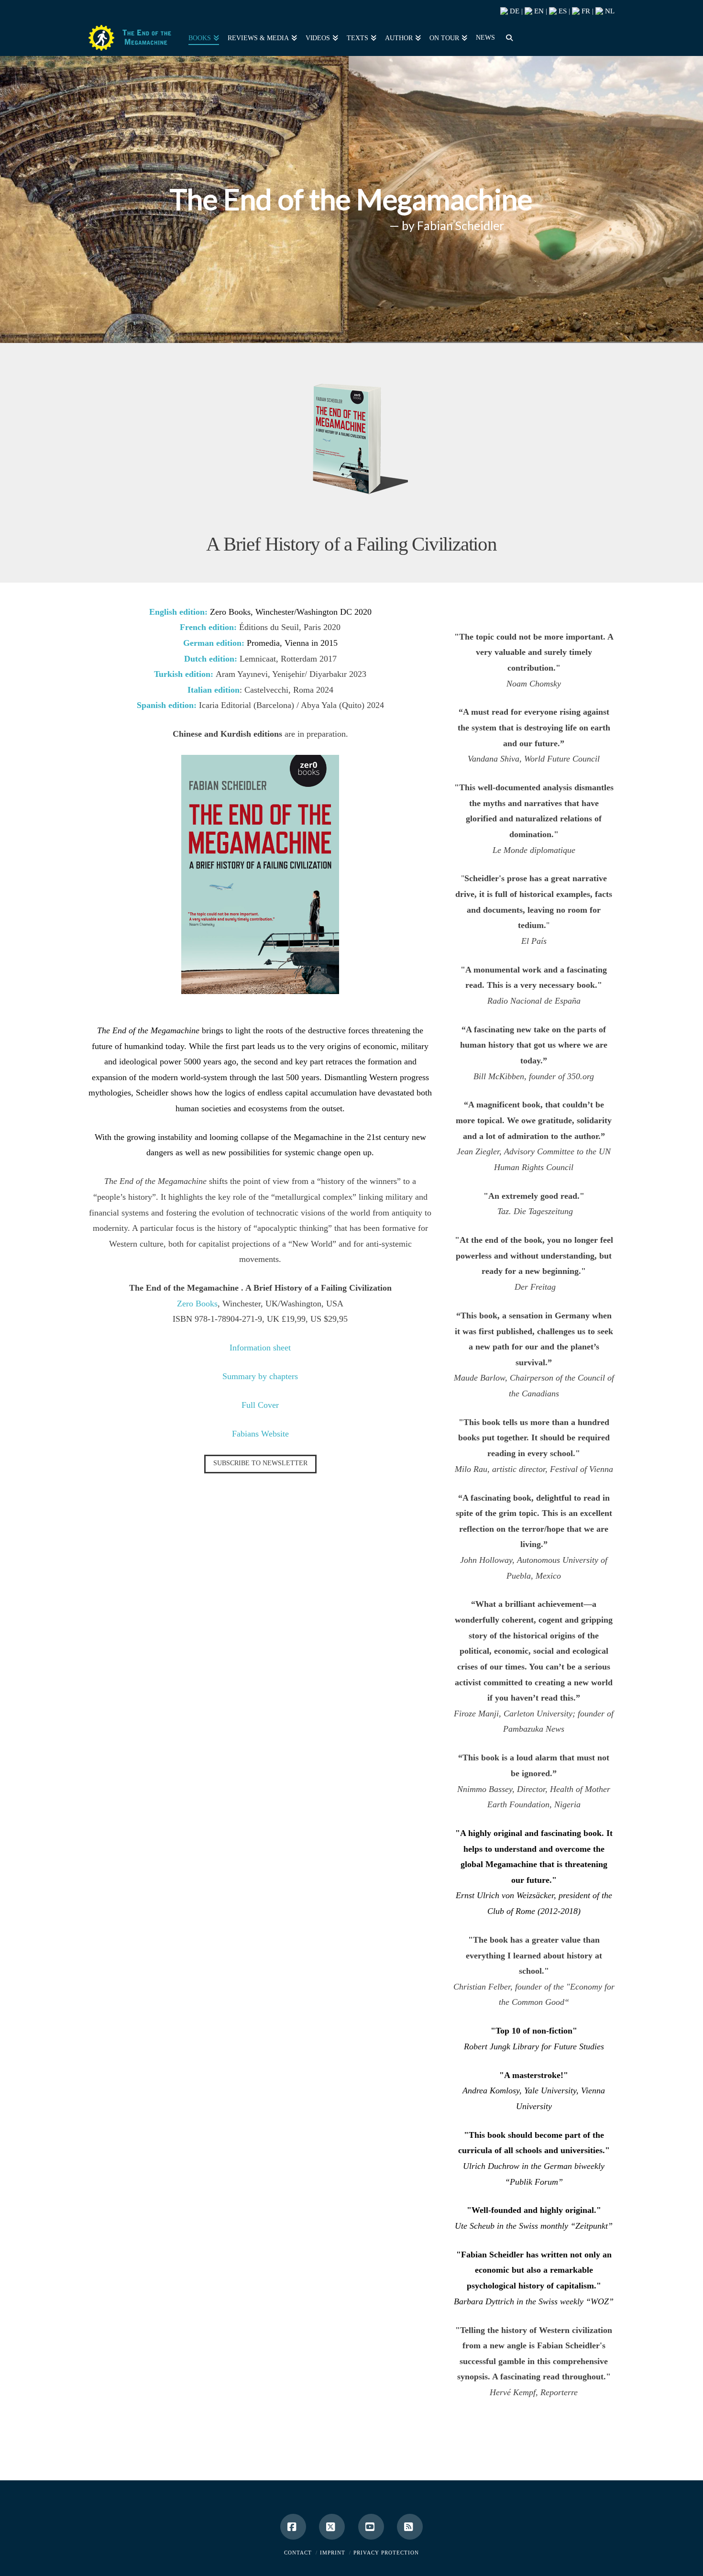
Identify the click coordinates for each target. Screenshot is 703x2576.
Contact (298, 2553)
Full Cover (260, 1405)
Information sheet (260, 1348)
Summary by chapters (260, 1376)
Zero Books (197, 1304)
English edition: (180, 612)
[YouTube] (371, 2527)
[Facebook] (293, 2527)
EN (538, 11)
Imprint (333, 2553)
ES (562, 11)
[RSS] (410, 2527)
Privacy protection (386, 2553)
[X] (332, 2527)
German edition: (214, 643)
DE (514, 11)
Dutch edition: (211, 659)
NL (609, 11)
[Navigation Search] (507, 37)
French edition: (208, 627)
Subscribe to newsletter (260, 1463)
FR (585, 11)
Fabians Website (260, 1434)
